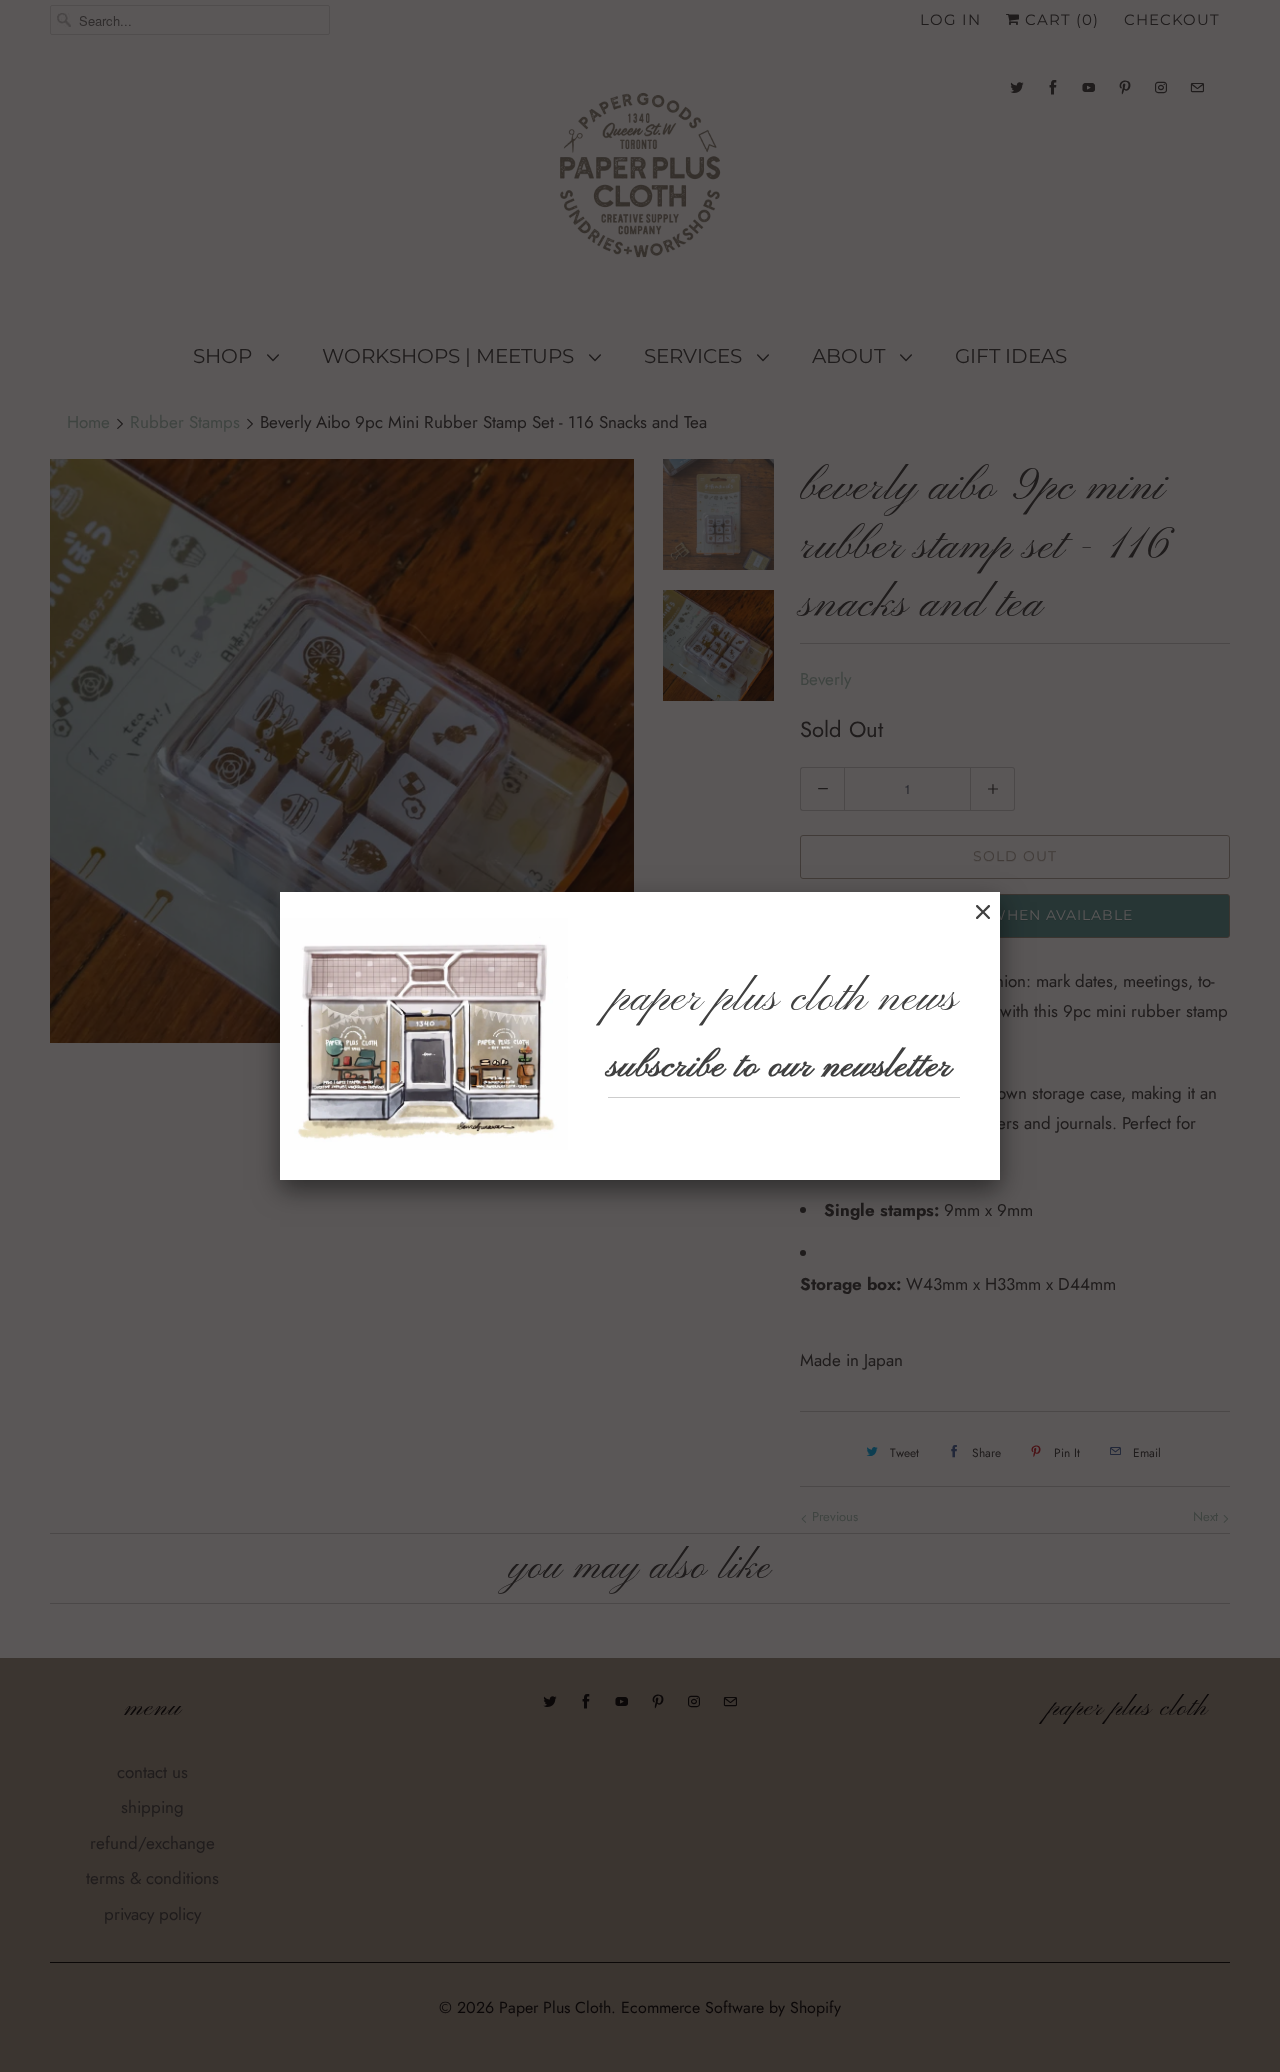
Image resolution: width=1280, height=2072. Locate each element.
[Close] (983, 912)
